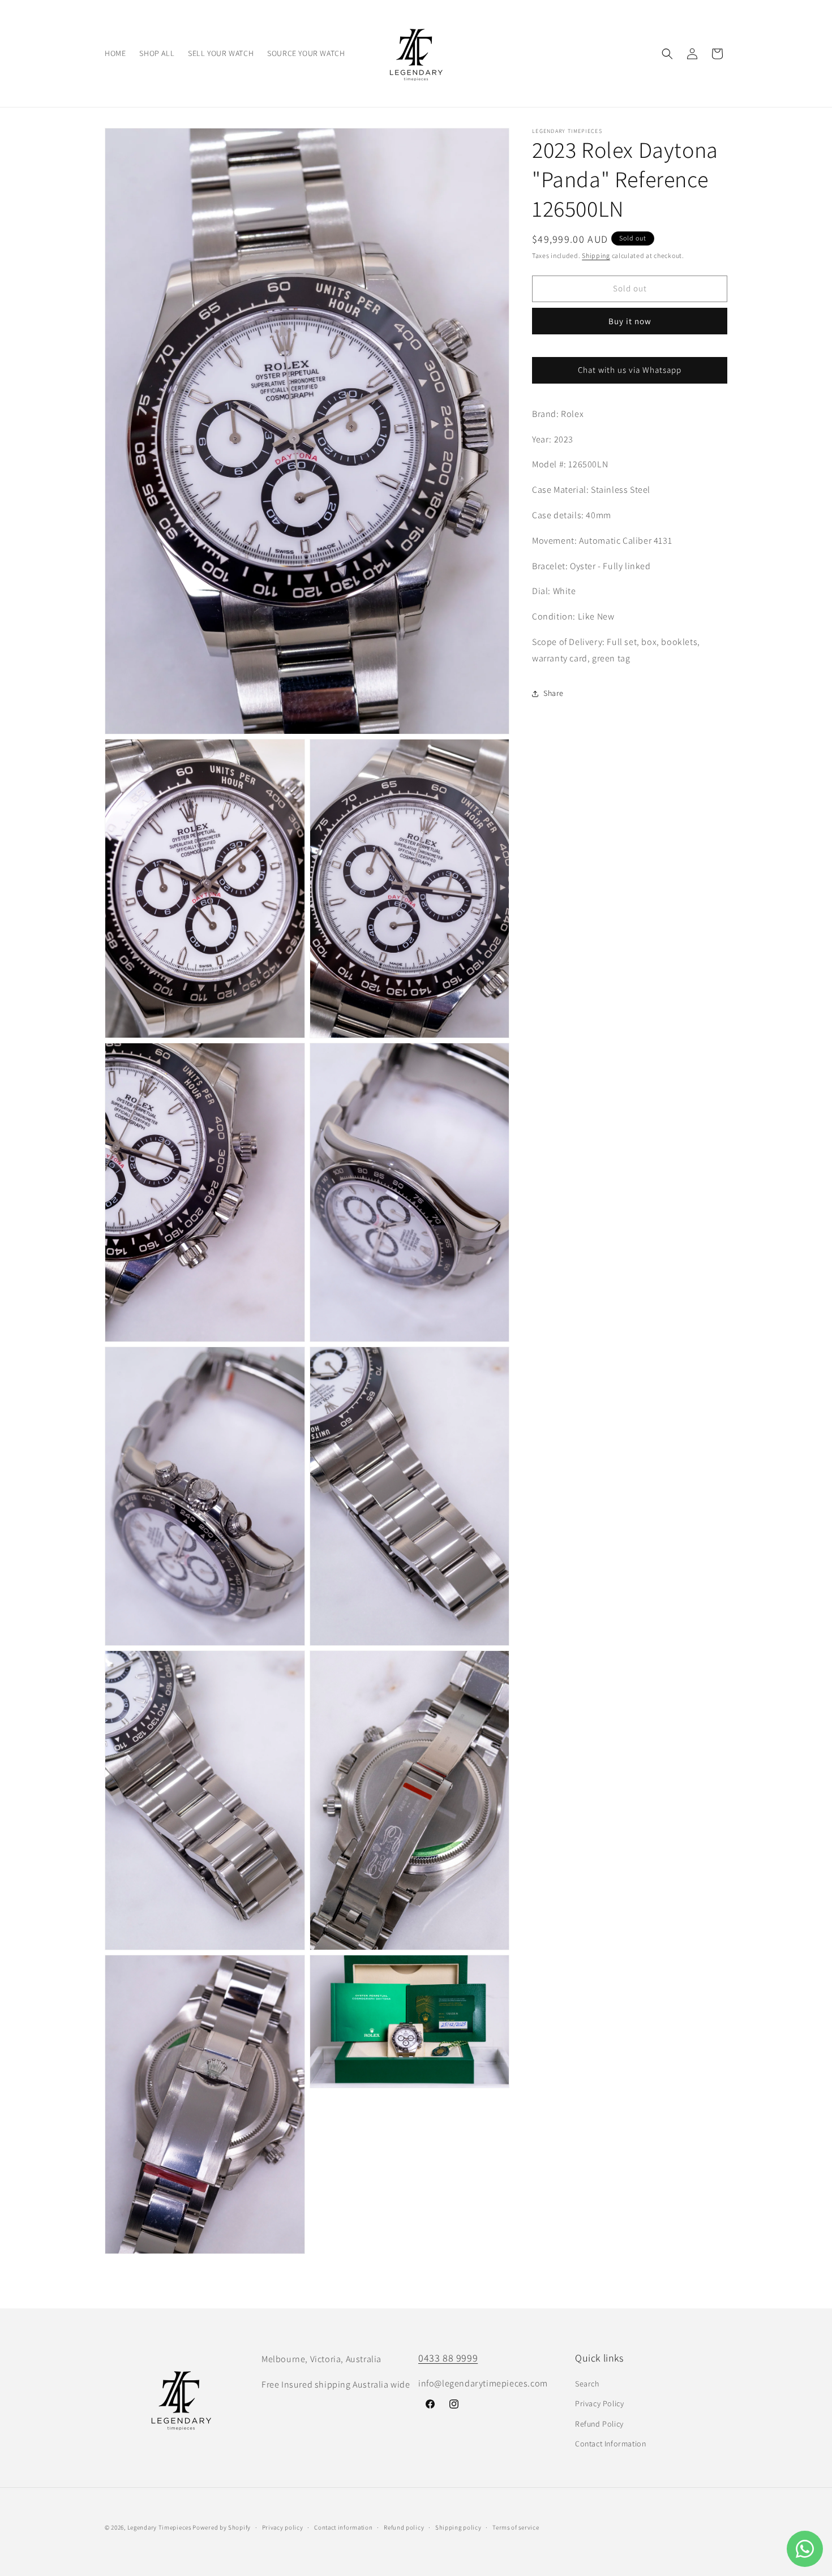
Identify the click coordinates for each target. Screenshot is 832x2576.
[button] (667, 54)
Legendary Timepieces (159, 2527)
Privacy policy (283, 2527)
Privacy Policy (599, 2403)
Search (587, 2384)
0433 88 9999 (448, 2358)
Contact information (343, 2527)
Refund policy (404, 2527)
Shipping (596, 255)
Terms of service (516, 2527)
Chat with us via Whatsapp (630, 370)
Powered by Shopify (222, 2527)
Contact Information (610, 2444)
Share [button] (554, 694)
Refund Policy (599, 2424)
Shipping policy (458, 2527)
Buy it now (630, 321)
